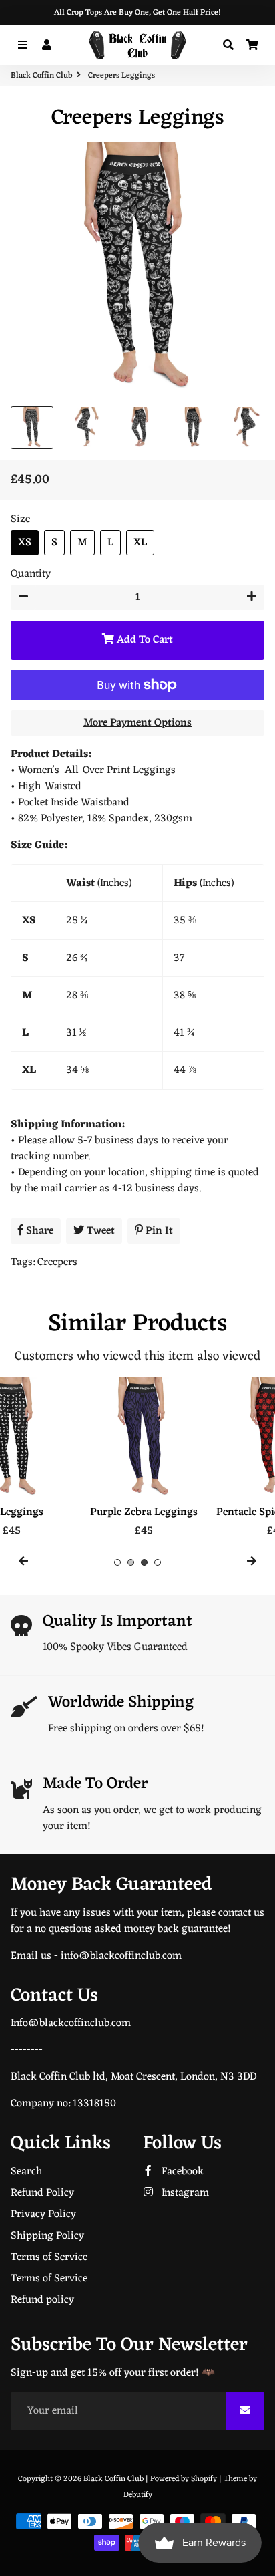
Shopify (204, 2479)
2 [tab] (131, 1562)
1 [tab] (117, 1562)
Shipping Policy (47, 2236)
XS (25, 543)
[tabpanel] (71, 1458)
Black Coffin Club (41, 76)
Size (20, 519)
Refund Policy (42, 2193)
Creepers (57, 1262)
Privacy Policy (43, 2214)
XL (140, 543)
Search (26, 2172)
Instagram (184, 2193)
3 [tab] (144, 1562)
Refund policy (42, 2300)
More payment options (137, 723)
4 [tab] (158, 1562)
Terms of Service (49, 2257)
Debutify (138, 2495)
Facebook (181, 2172)
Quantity (31, 574)
